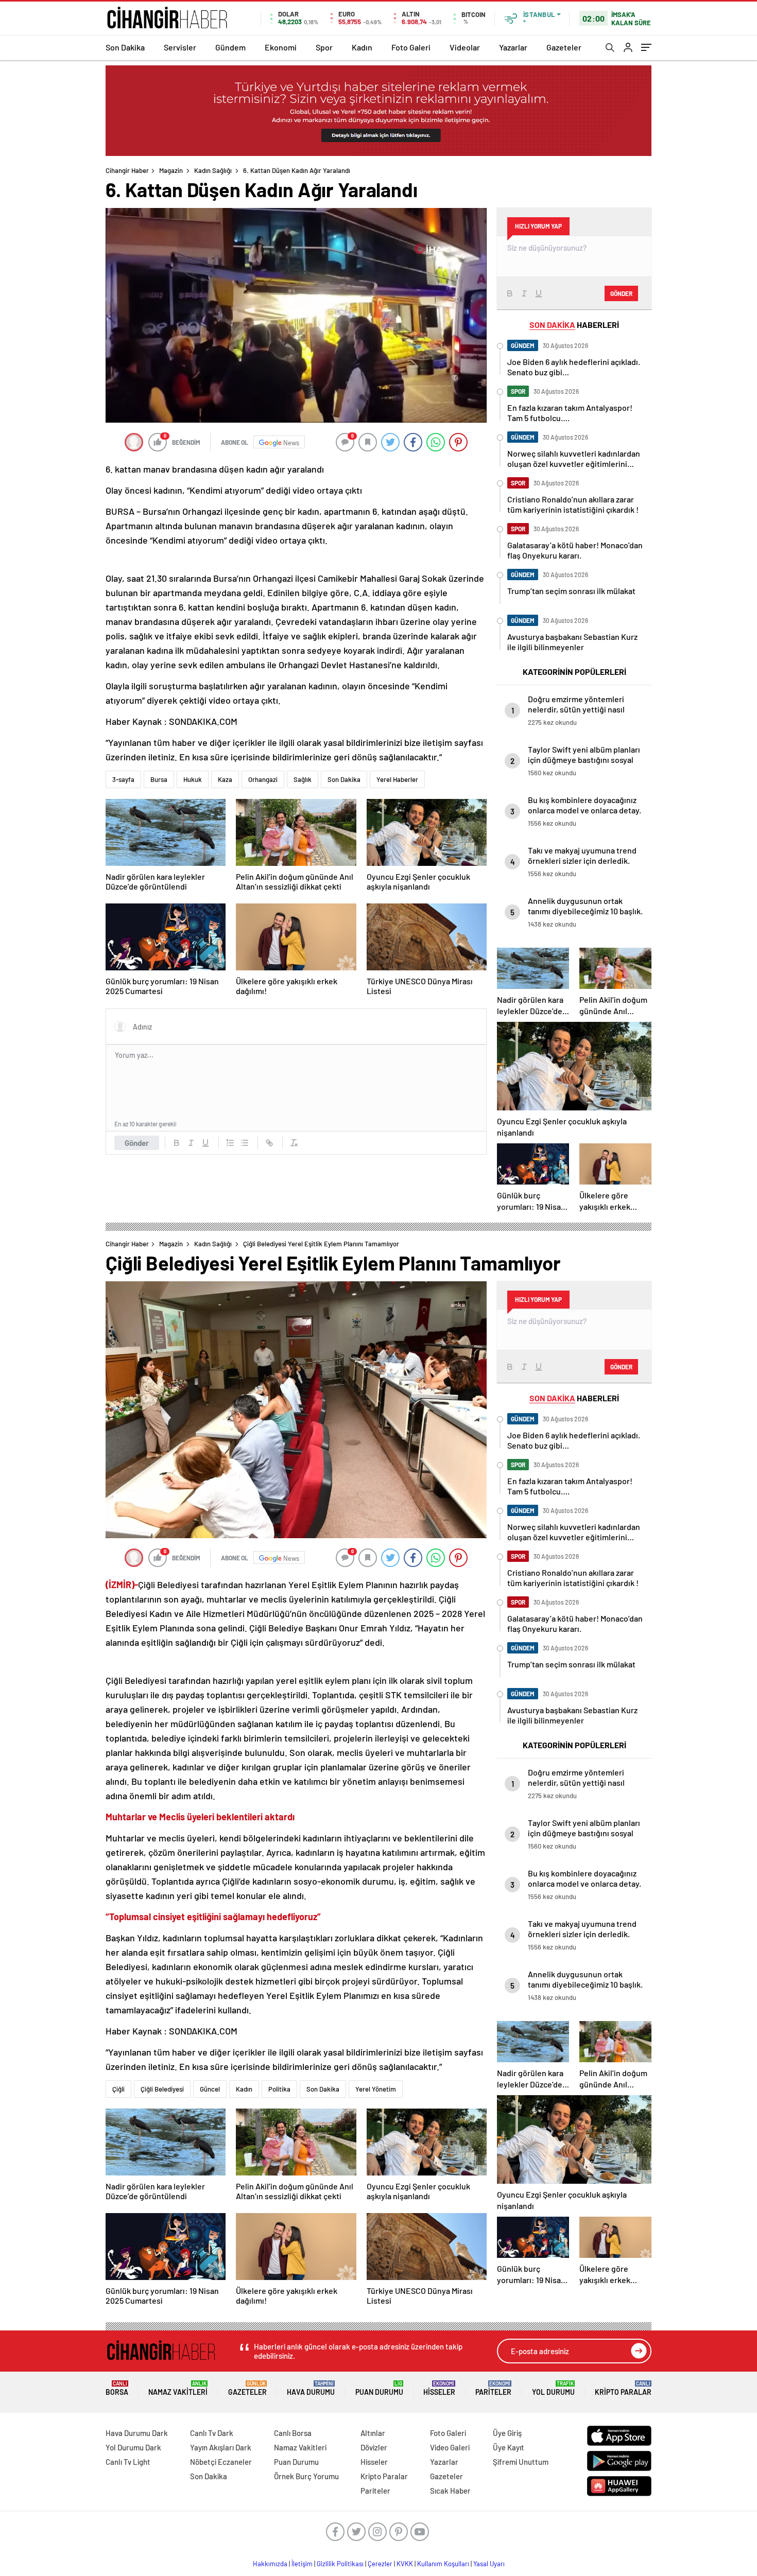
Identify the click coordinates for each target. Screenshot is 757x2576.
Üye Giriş (507, 2433)
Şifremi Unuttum (521, 2462)
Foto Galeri (411, 47)
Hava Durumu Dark (137, 2433)
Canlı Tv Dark (212, 2433)
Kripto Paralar (623, 2388)
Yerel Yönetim (376, 2089)
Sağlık (303, 779)
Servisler (180, 47)
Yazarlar (513, 47)
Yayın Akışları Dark (221, 2447)
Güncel (210, 2089)
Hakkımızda (270, 2564)
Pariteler (493, 2388)
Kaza (225, 779)
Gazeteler (564, 47)
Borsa (117, 2388)
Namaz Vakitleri (178, 2388)
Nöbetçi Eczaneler (221, 2462)
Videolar (465, 47)
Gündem (230, 47)
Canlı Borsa (293, 2433)
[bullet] (245, 1143)
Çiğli (118, 2089)
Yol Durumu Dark (133, 2447)
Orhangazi (263, 779)
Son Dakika (125, 47)
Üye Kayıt (509, 2447)
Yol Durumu (553, 2388)
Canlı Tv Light (128, 2462)
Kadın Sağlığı (213, 170)
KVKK (405, 2564)
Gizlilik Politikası (340, 2564)
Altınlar (373, 2433)
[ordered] (230, 1143)
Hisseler (439, 2388)
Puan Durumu (379, 2388)
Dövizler (374, 2447)
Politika (279, 2089)
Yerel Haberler (397, 779)
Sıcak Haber (450, 2491)
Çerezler (380, 2564)
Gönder (137, 1143)
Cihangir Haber (127, 170)
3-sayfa (123, 779)
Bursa (159, 779)
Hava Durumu (311, 2388)
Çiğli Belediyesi (162, 2089)
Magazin (171, 170)
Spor (324, 47)
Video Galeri (450, 2447)
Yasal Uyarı (489, 2564)
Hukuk (193, 779)
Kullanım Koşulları (443, 2564)
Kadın (362, 47)
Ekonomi (281, 47)
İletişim (302, 2564)
